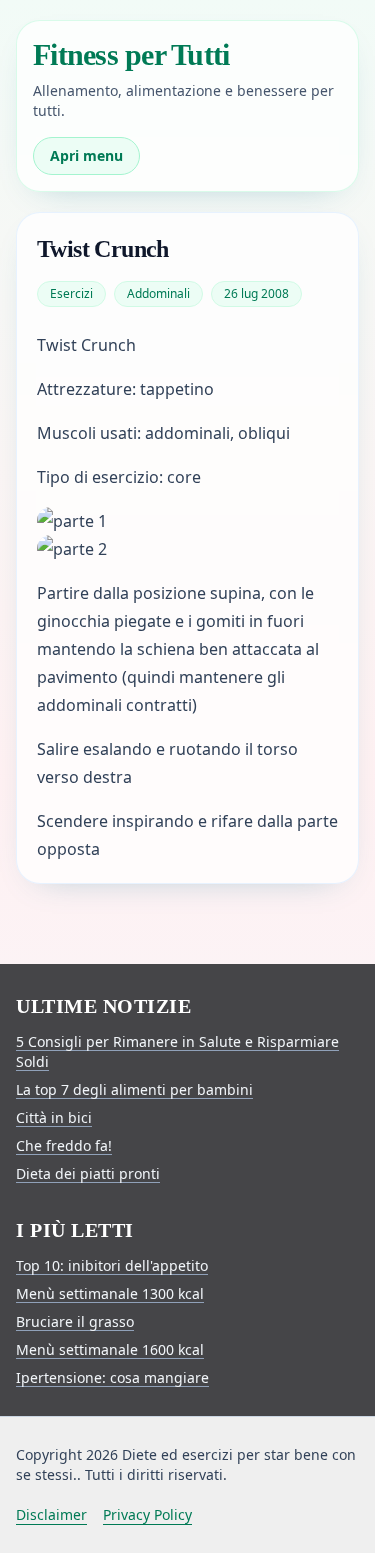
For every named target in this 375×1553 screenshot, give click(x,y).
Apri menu (86, 155)
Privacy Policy (147, 1514)
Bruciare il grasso (75, 1321)
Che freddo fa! (64, 1145)
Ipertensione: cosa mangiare (112, 1377)
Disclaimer (51, 1514)
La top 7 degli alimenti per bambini (134, 1089)
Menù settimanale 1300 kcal (110, 1293)
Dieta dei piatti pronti (88, 1173)
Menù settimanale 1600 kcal (110, 1349)
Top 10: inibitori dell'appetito (112, 1265)
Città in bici (54, 1117)
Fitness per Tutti (131, 54)
